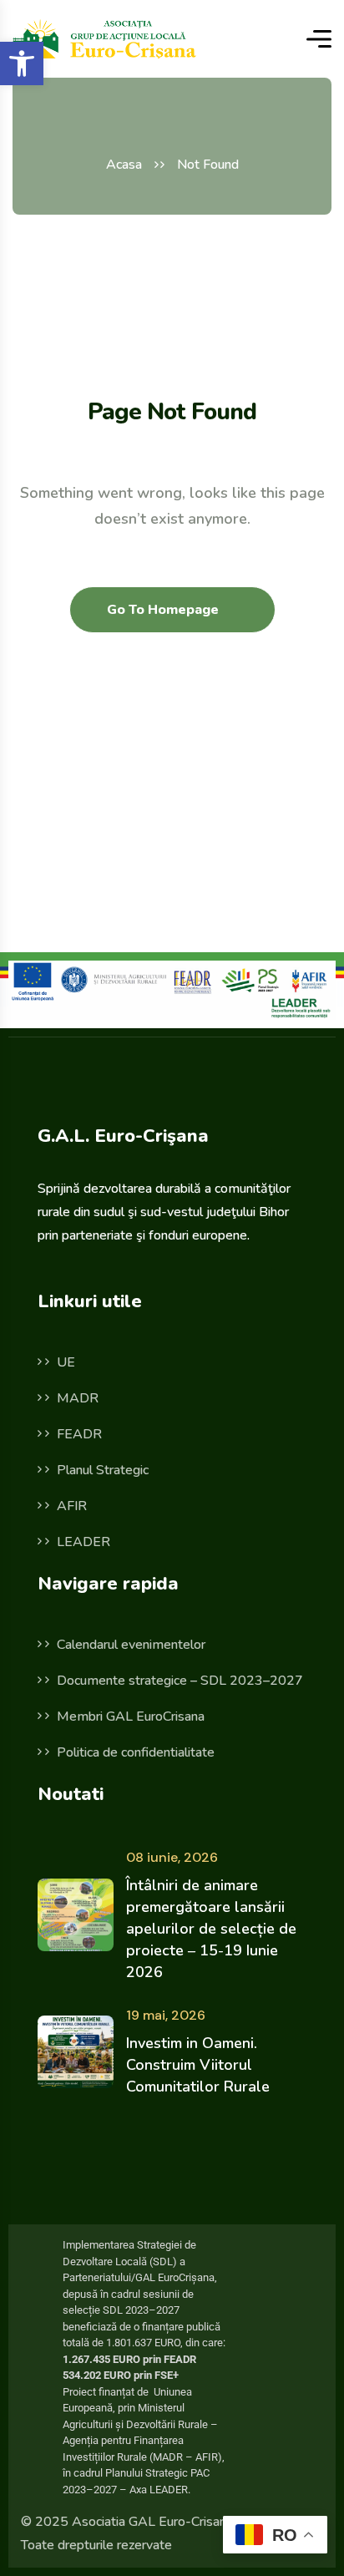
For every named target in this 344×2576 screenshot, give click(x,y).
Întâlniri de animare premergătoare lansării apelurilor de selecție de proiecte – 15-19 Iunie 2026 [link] (211, 1929)
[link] (22, 63)
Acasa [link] (124, 165)
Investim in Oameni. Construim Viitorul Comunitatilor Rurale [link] (198, 2065)
